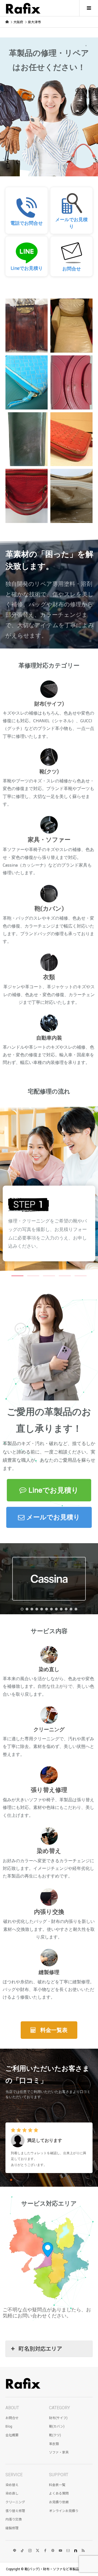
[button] (27, 210)
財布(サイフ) (58, 2418)
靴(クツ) (55, 2435)
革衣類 (54, 2444)
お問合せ (12, 2418)
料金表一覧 (57, 2485)
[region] (49, 109)
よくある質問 (59, 2493)
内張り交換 (14, 2519)
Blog (9, 2426)
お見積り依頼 (59, 2502)
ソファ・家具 (59, 2452)
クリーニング (15, 2502)
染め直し (12, 2493)
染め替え (12, 2485)
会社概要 (12, 2435)
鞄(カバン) (57, 2426)
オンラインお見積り (64, 2511)
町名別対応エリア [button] (40, 2349)
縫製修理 (12, 2528)
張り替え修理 (15, 2511)
